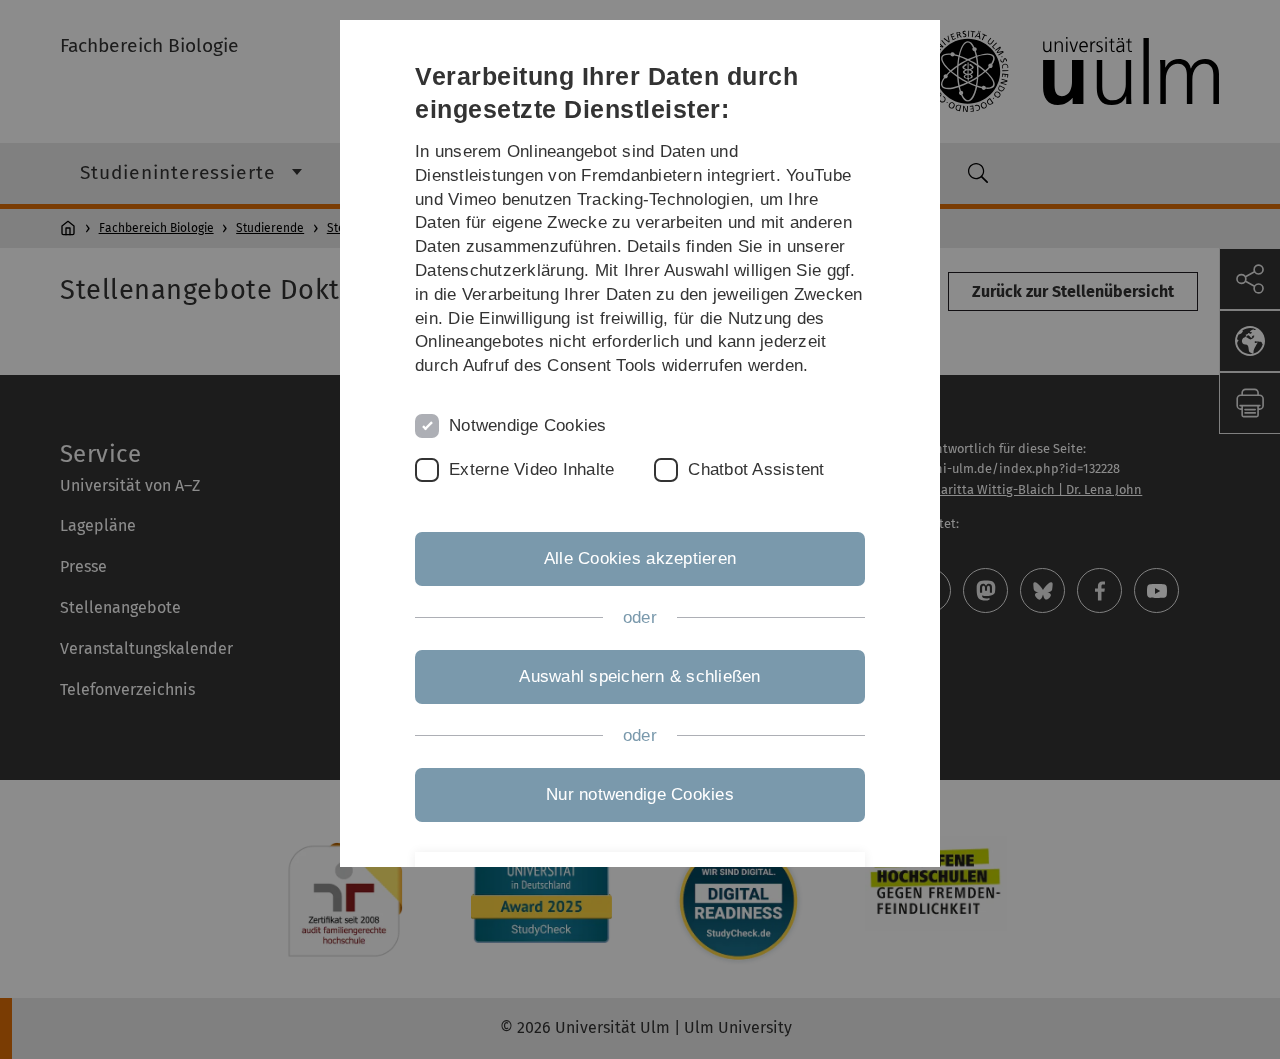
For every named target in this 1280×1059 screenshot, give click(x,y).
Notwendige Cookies (528, 425)
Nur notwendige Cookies (640, 794)
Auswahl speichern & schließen (639, 676)
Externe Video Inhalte (531, 469)
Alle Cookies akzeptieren (640, 558)
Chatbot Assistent (756, 469)
